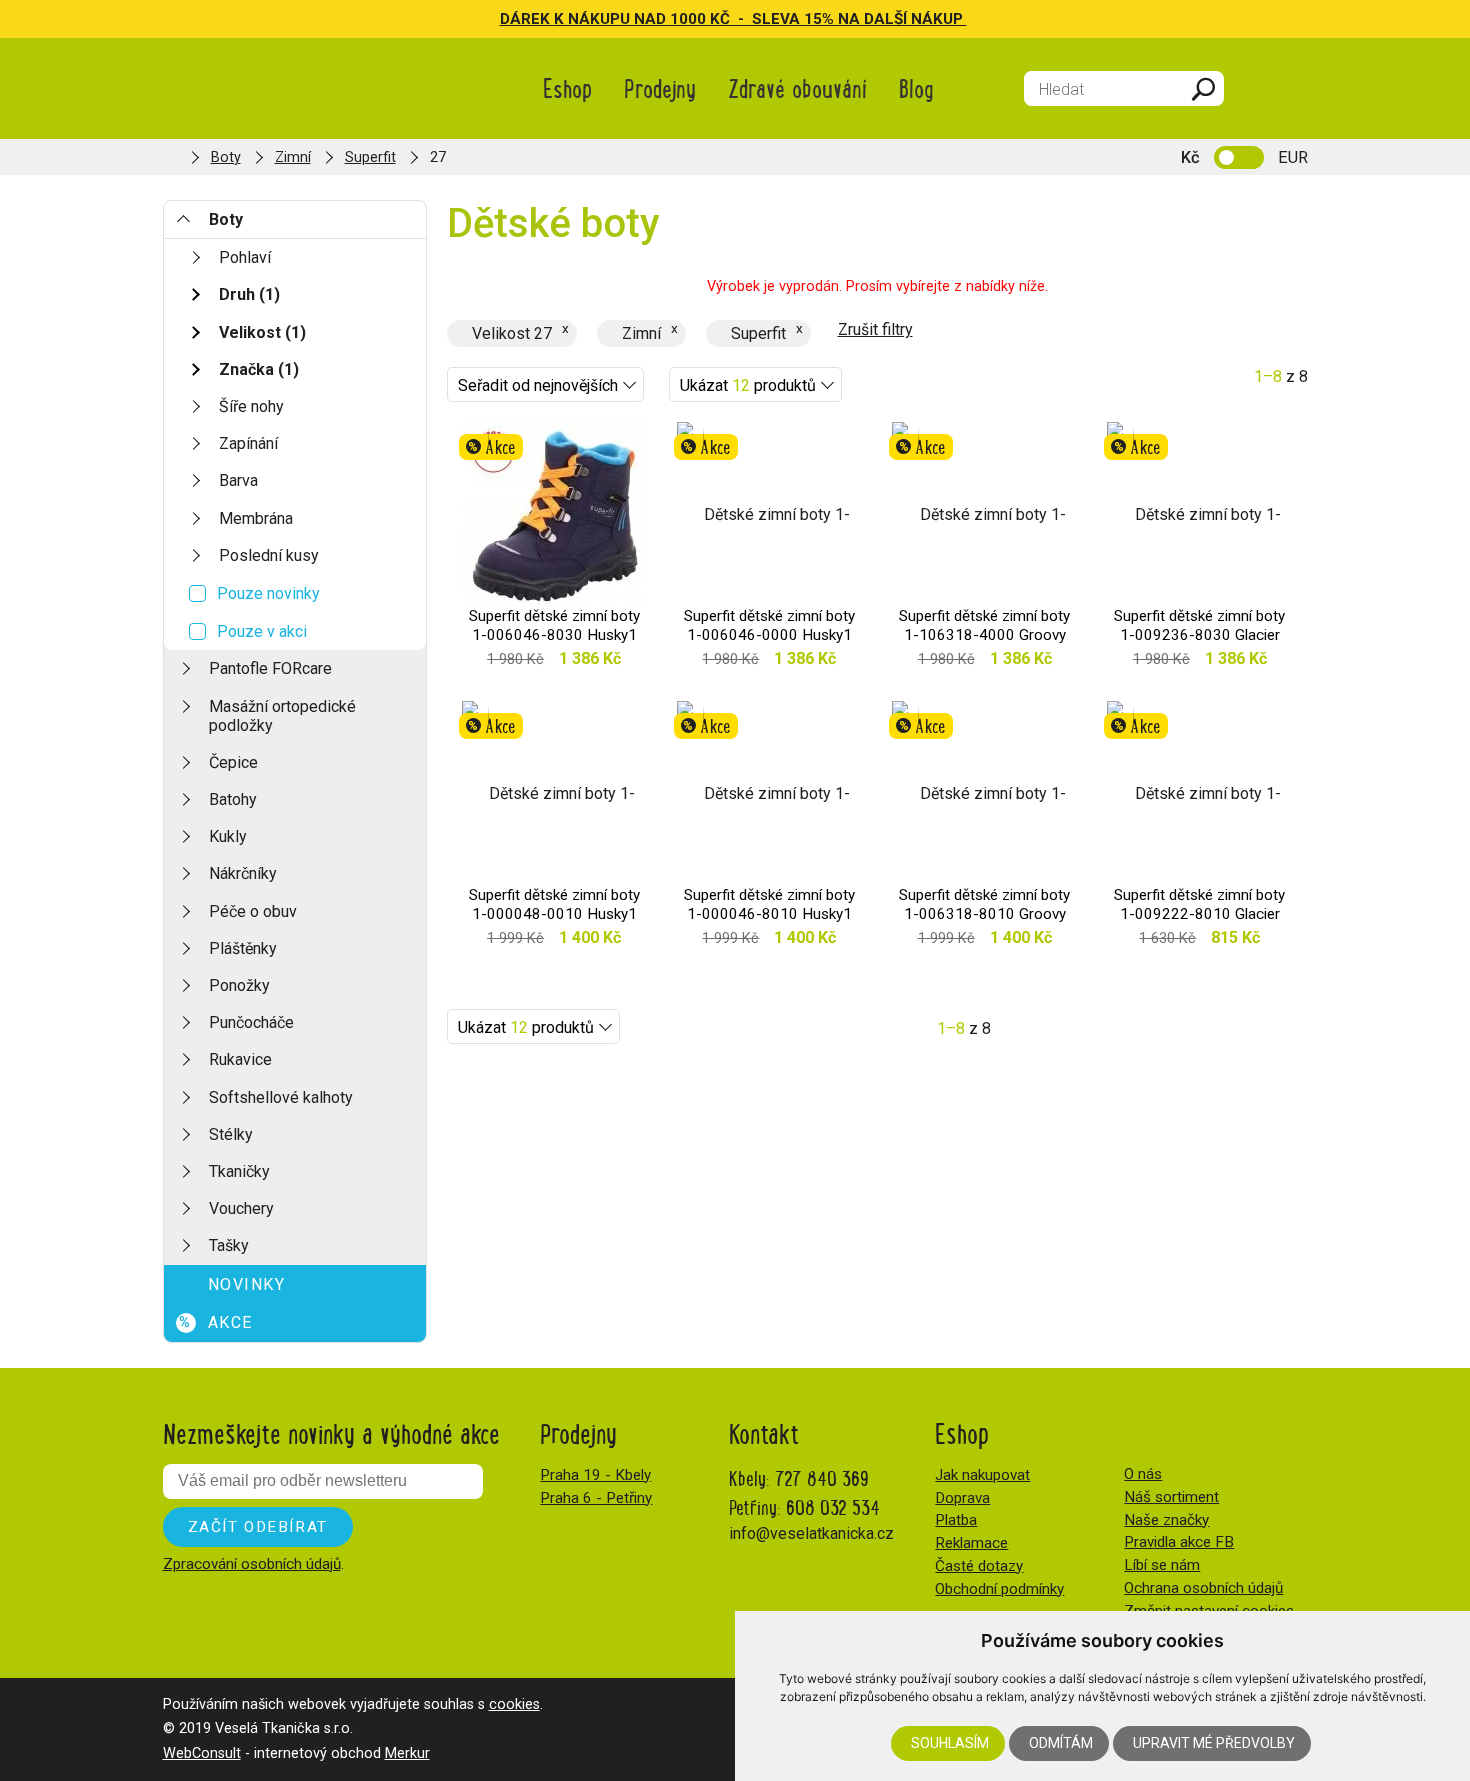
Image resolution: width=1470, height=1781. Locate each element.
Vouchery (241, 1208)
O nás (1143, 1474)
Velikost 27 (512, 333)
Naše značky (1166, 1520)
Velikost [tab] (262, 332)
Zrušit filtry (875, 329)
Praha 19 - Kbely (595, 1475)
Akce (216, 1322)
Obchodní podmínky (999, 1589)
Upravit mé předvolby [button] (1214, 1743)
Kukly (228, 836)
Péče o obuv (253, 911)
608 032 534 (833, 1506)
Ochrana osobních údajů (1203, 1588)
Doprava (962, 1498)
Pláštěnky (243, 948)
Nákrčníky (243, 873)
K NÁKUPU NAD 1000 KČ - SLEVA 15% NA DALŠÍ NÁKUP (760, 19)
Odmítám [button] (1061, 1743)
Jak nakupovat (982, 1475)
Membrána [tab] (256, 518)
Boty (226, 157)
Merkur (407, 1753)
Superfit (370, 157)
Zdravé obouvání (797, 87)
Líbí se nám (1162, 1565)
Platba (956, 1520)
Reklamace (971, 1543)
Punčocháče (251, 1022)
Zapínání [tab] (248, 443)
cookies (514, 1704)
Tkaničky (239, 1171)
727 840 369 (822, 1477)
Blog (916, 87)
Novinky (247, 1284)
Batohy (233, 799)
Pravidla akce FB (1179, 1542)
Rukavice (240, 1059)
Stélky (231, 1134)
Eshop (567, 87)
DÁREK (527, 19)
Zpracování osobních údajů (252, 1564)
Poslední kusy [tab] (269, 555)
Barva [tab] (238, 480)
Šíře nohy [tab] (251, 406)
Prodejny (660, 87)
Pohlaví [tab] (245, 257)
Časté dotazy (979, 1566)
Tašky (229, 1245)
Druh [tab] (249, 294)
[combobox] (545, 384)
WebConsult (202, 1753)
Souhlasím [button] (950, 1743)
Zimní (293, 157)
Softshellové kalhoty (281, 1097)
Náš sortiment (1171, 1497)
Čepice (233, 762)
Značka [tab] (259, 369)
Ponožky (239, 985)
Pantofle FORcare (270, 668)
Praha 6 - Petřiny (596, 1498)
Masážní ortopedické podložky (282, 716)
